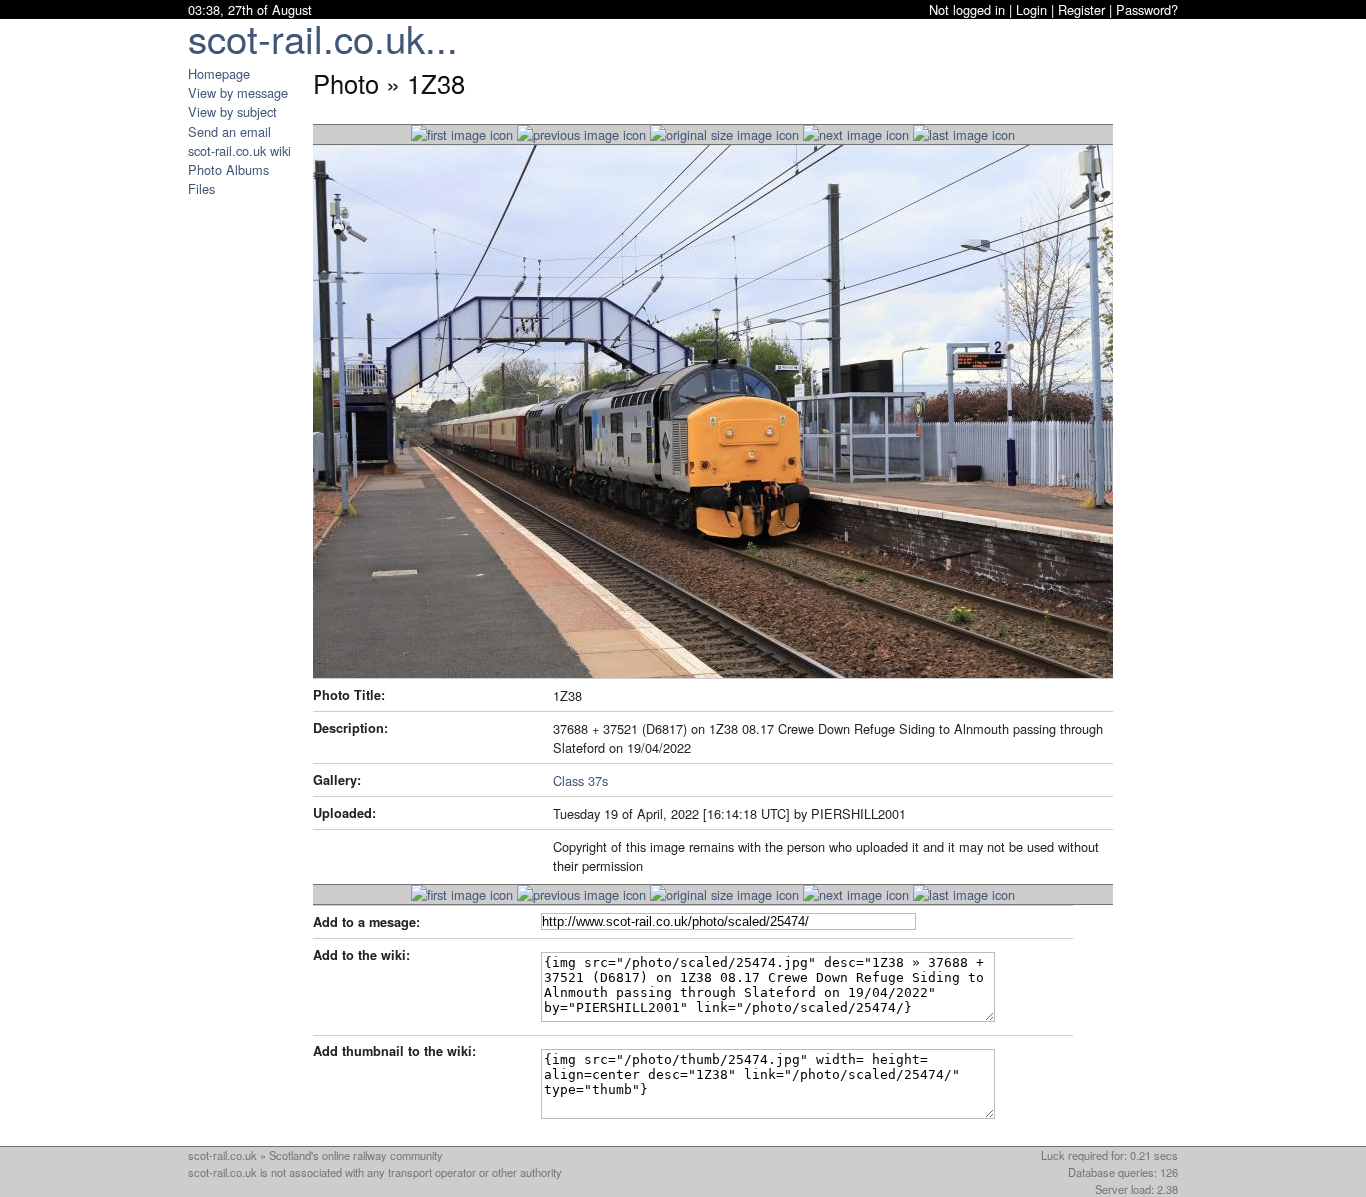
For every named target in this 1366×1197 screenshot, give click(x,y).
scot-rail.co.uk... (323, 37)
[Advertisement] (248, 498)
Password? (1147, 9)
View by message (238, 92)
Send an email (229, 131)
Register (1081, 9)
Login (1031, 9)
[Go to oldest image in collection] (964, 134)
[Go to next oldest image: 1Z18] (856, 134)
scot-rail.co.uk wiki (239, 150)
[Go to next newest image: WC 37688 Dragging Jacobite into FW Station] (581, 134)
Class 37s (580, 780)
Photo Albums (228, 169)
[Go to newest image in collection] (462, 134)
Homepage (219, 73)
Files (201, 188)
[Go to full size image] (724, 134)
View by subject (232, 111)
